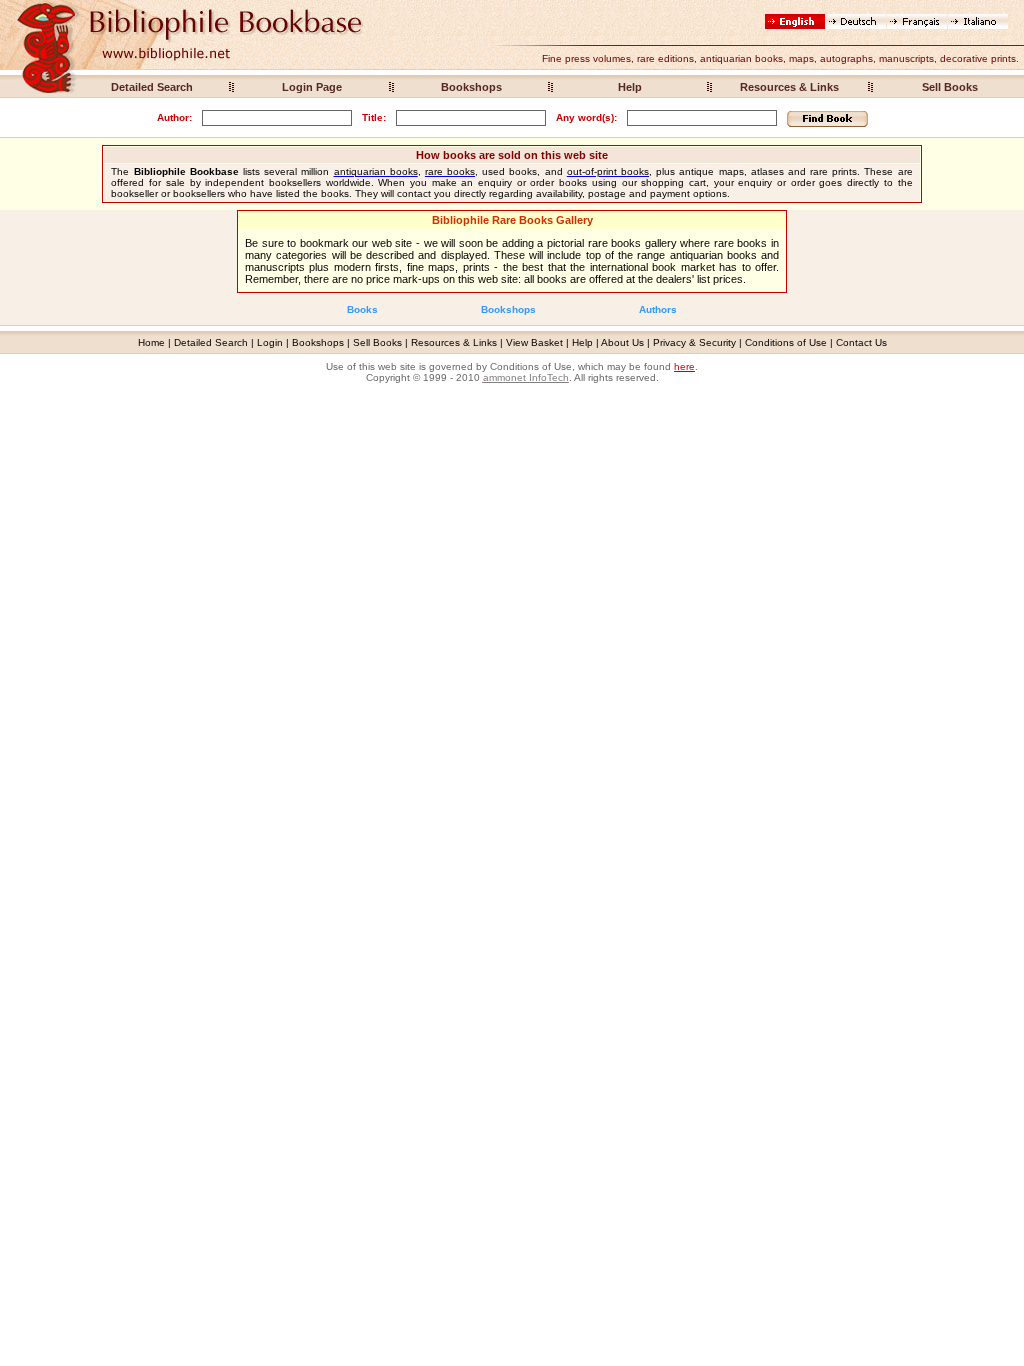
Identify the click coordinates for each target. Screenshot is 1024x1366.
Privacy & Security (694, 342)
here (684, 366)
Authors (658, 309)
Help (630, 87)
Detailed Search (152, 87)
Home (151, 342)
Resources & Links (789, 87)
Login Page (312, 87)
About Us (622, 342)
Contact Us (861, 342)
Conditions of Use (786, 342)
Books (362, 309)
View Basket (534, 342)
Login (270, 342)
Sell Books (950, 87)
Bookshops (471, 87)
